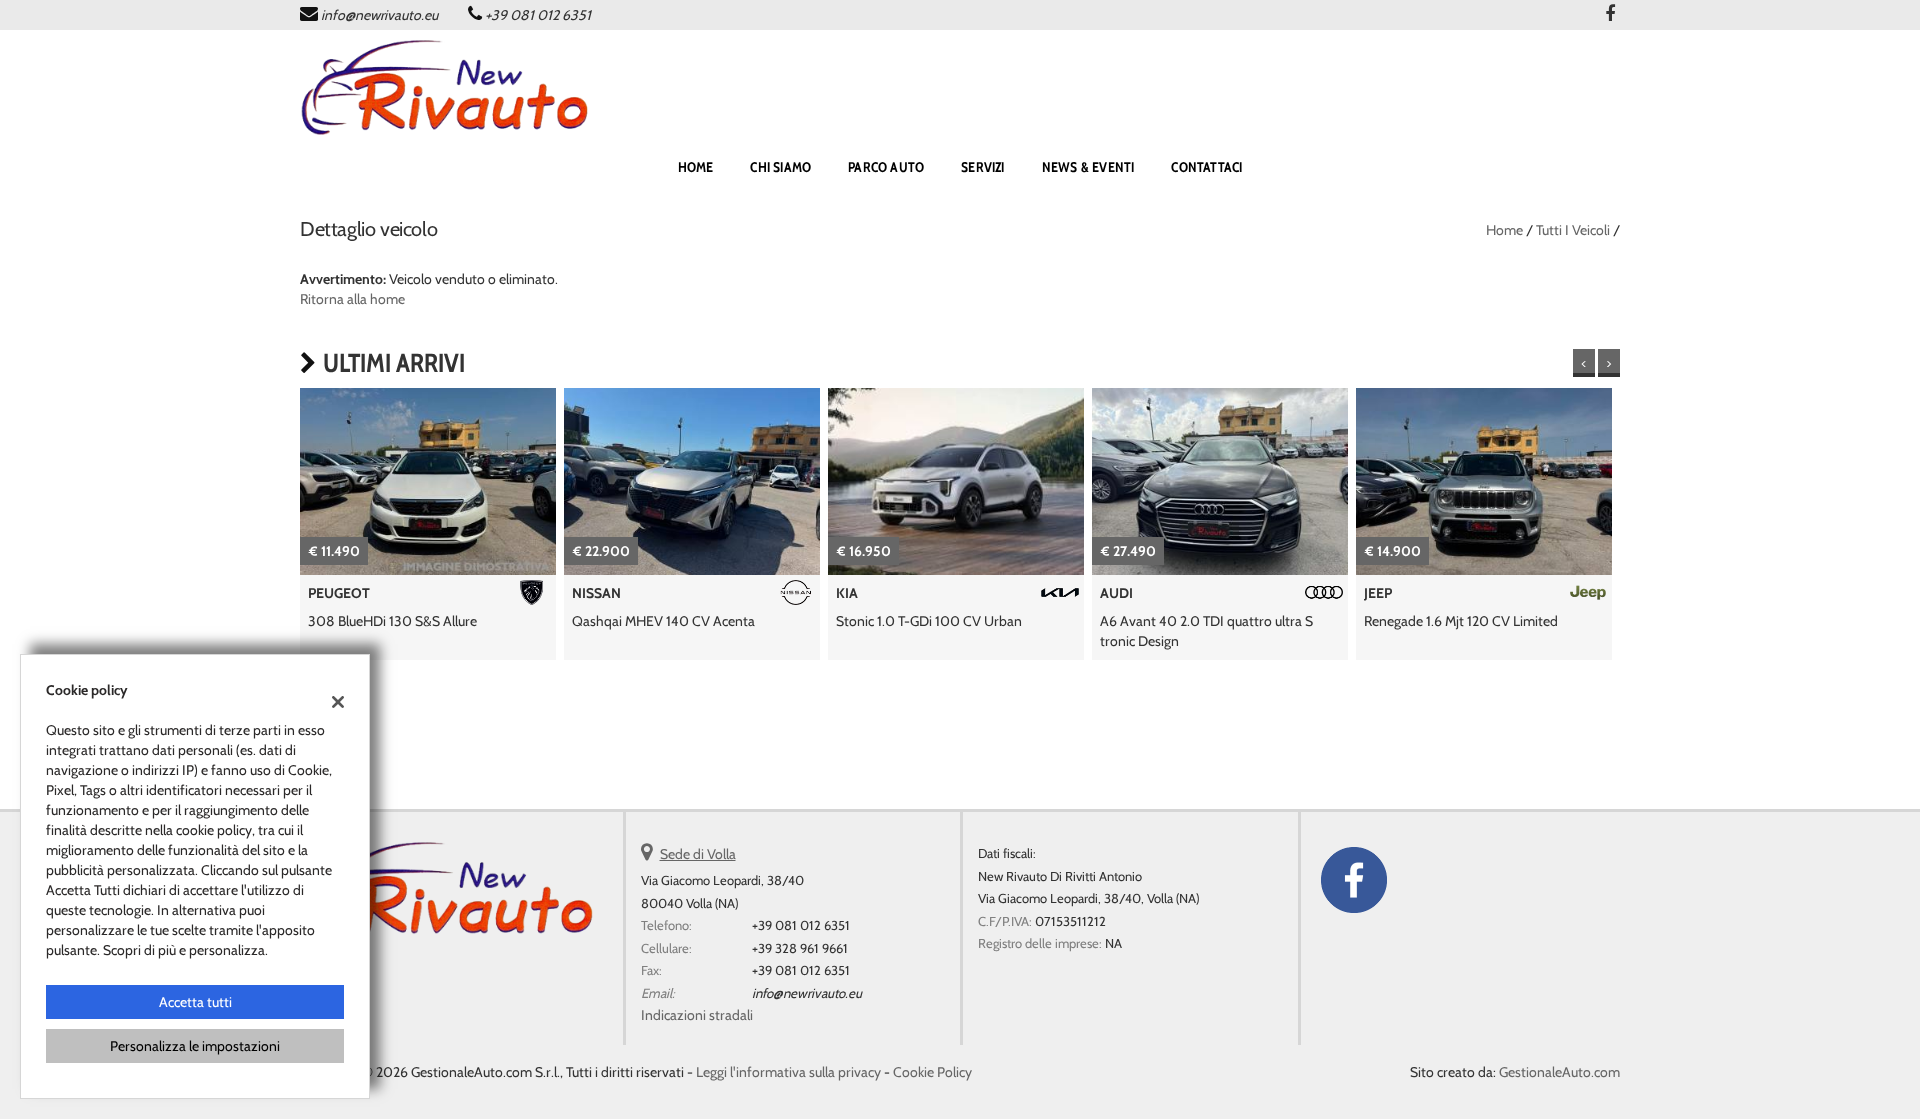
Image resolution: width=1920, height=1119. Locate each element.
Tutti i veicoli (1573, 230)
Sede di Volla (698, 854)
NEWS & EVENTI (1088, 167)
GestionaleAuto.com (1559, 1072)
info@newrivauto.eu (379, 15)
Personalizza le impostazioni (195, 1046)
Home (1504, 230)
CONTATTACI (1206, 167)
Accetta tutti (195, 1002)
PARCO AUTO (886, 167)
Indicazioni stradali (697, 1015)
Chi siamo (780, 167)
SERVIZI (982, 167)
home (696, 167)
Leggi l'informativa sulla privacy (788, 1072)
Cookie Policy (932, 1072)
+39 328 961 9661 (800, 948)
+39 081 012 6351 (538, 15)
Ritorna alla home (352, 299)
